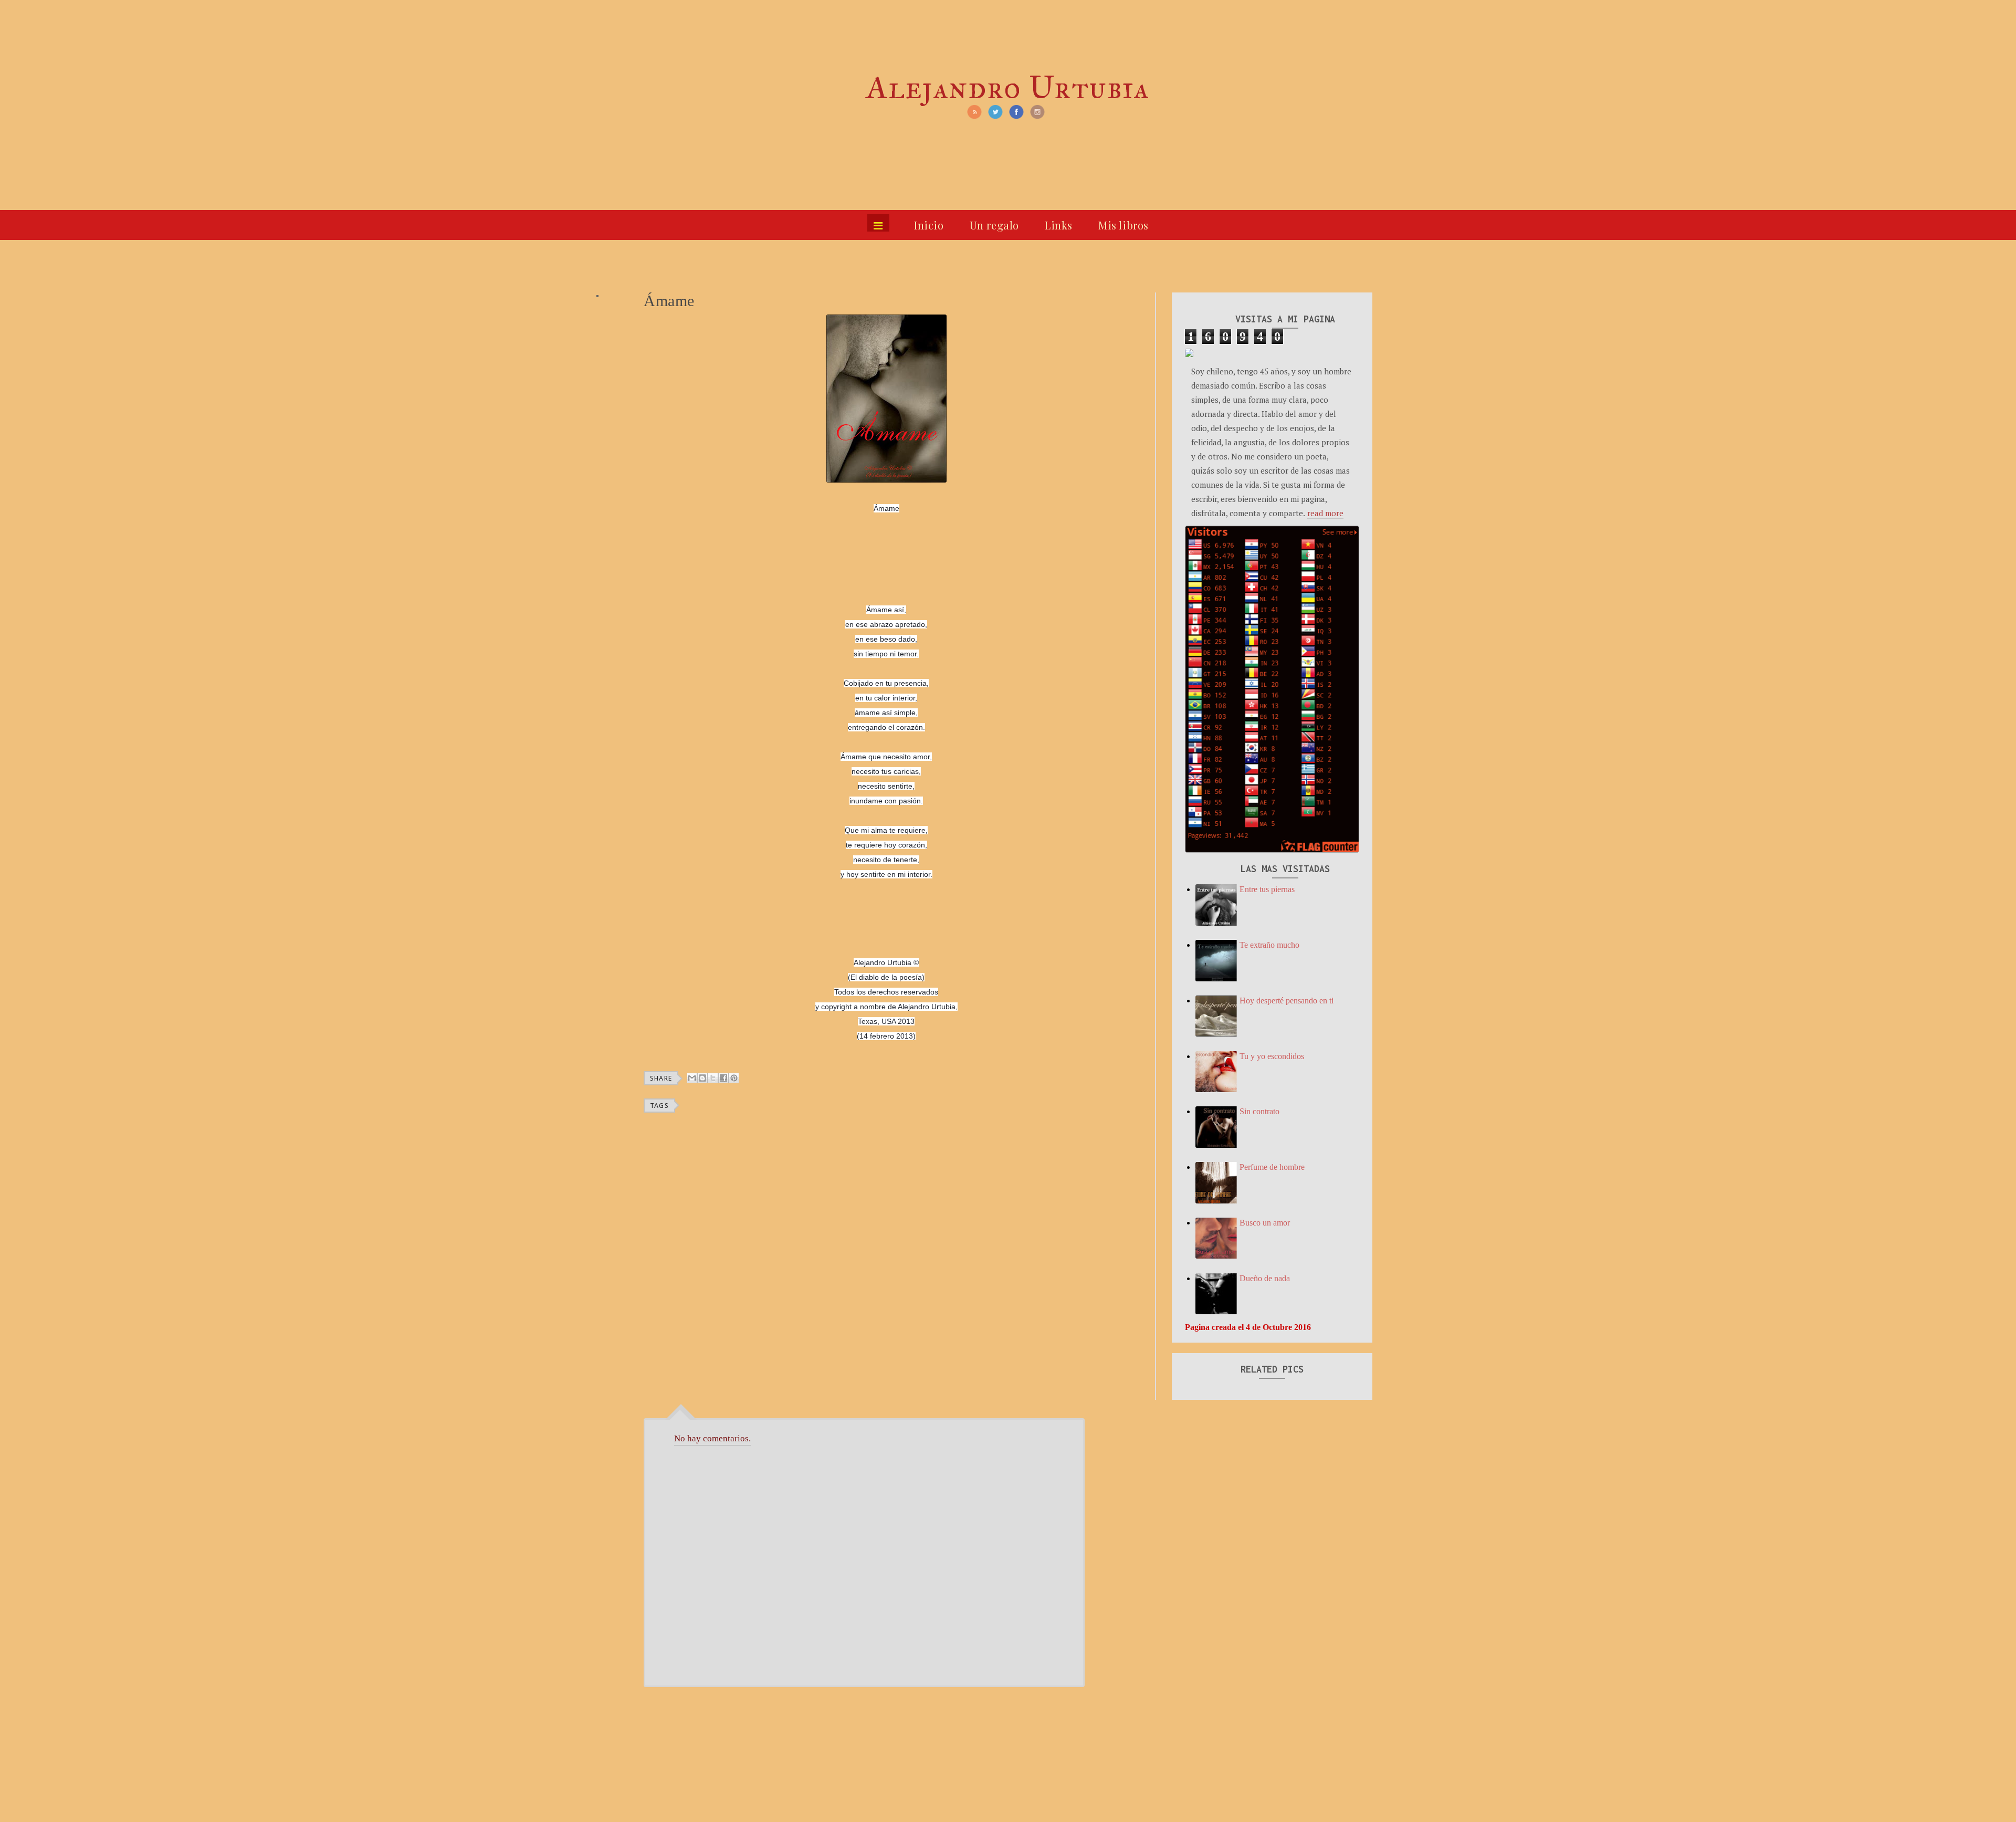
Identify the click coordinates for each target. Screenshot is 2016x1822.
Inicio (929, 225)
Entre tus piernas (1267, 889)
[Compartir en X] (713, 1078)
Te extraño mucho (1269, 945)
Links (1059, 225)
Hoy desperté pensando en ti (1287, 1001)
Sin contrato (1259, 1111)
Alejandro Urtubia (1008, 87)
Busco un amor (1265, 1223)
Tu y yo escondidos (1272, 1056)
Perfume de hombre (1272, 1167)
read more (1325, 513)
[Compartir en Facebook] (723, 1078)
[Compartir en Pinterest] (734, 1078)
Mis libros (1123, 225)
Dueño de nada (1265, 1278)
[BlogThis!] (702, 1078)
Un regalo (994, 225)
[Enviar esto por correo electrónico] (692, 1078)
